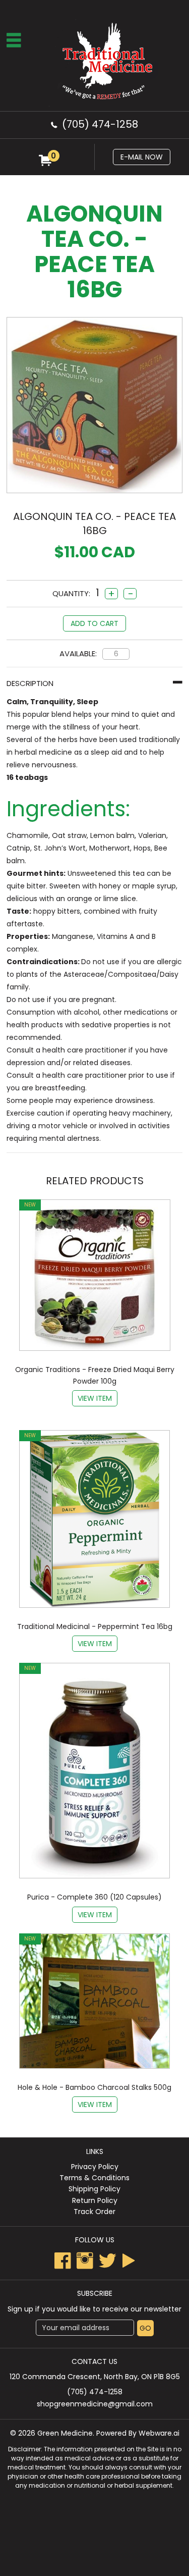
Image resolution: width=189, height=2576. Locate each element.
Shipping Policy (94, 2189)
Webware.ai (159, 2433)
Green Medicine (65, 2433)
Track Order (94, 2212)
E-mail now (142, 157)
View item (95, 1398)
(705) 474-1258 (100, 124)
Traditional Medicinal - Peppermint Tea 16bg (95, 1626)
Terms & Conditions (94, 2178)
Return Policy (95, 2200)
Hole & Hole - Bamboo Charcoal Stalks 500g (94, 2087)
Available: (78, 653)
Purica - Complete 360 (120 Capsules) (94, 1897)
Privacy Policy (95, 2167)
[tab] (94, 683)
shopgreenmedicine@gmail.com (95, 2404)
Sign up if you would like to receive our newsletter (94, 2309)
